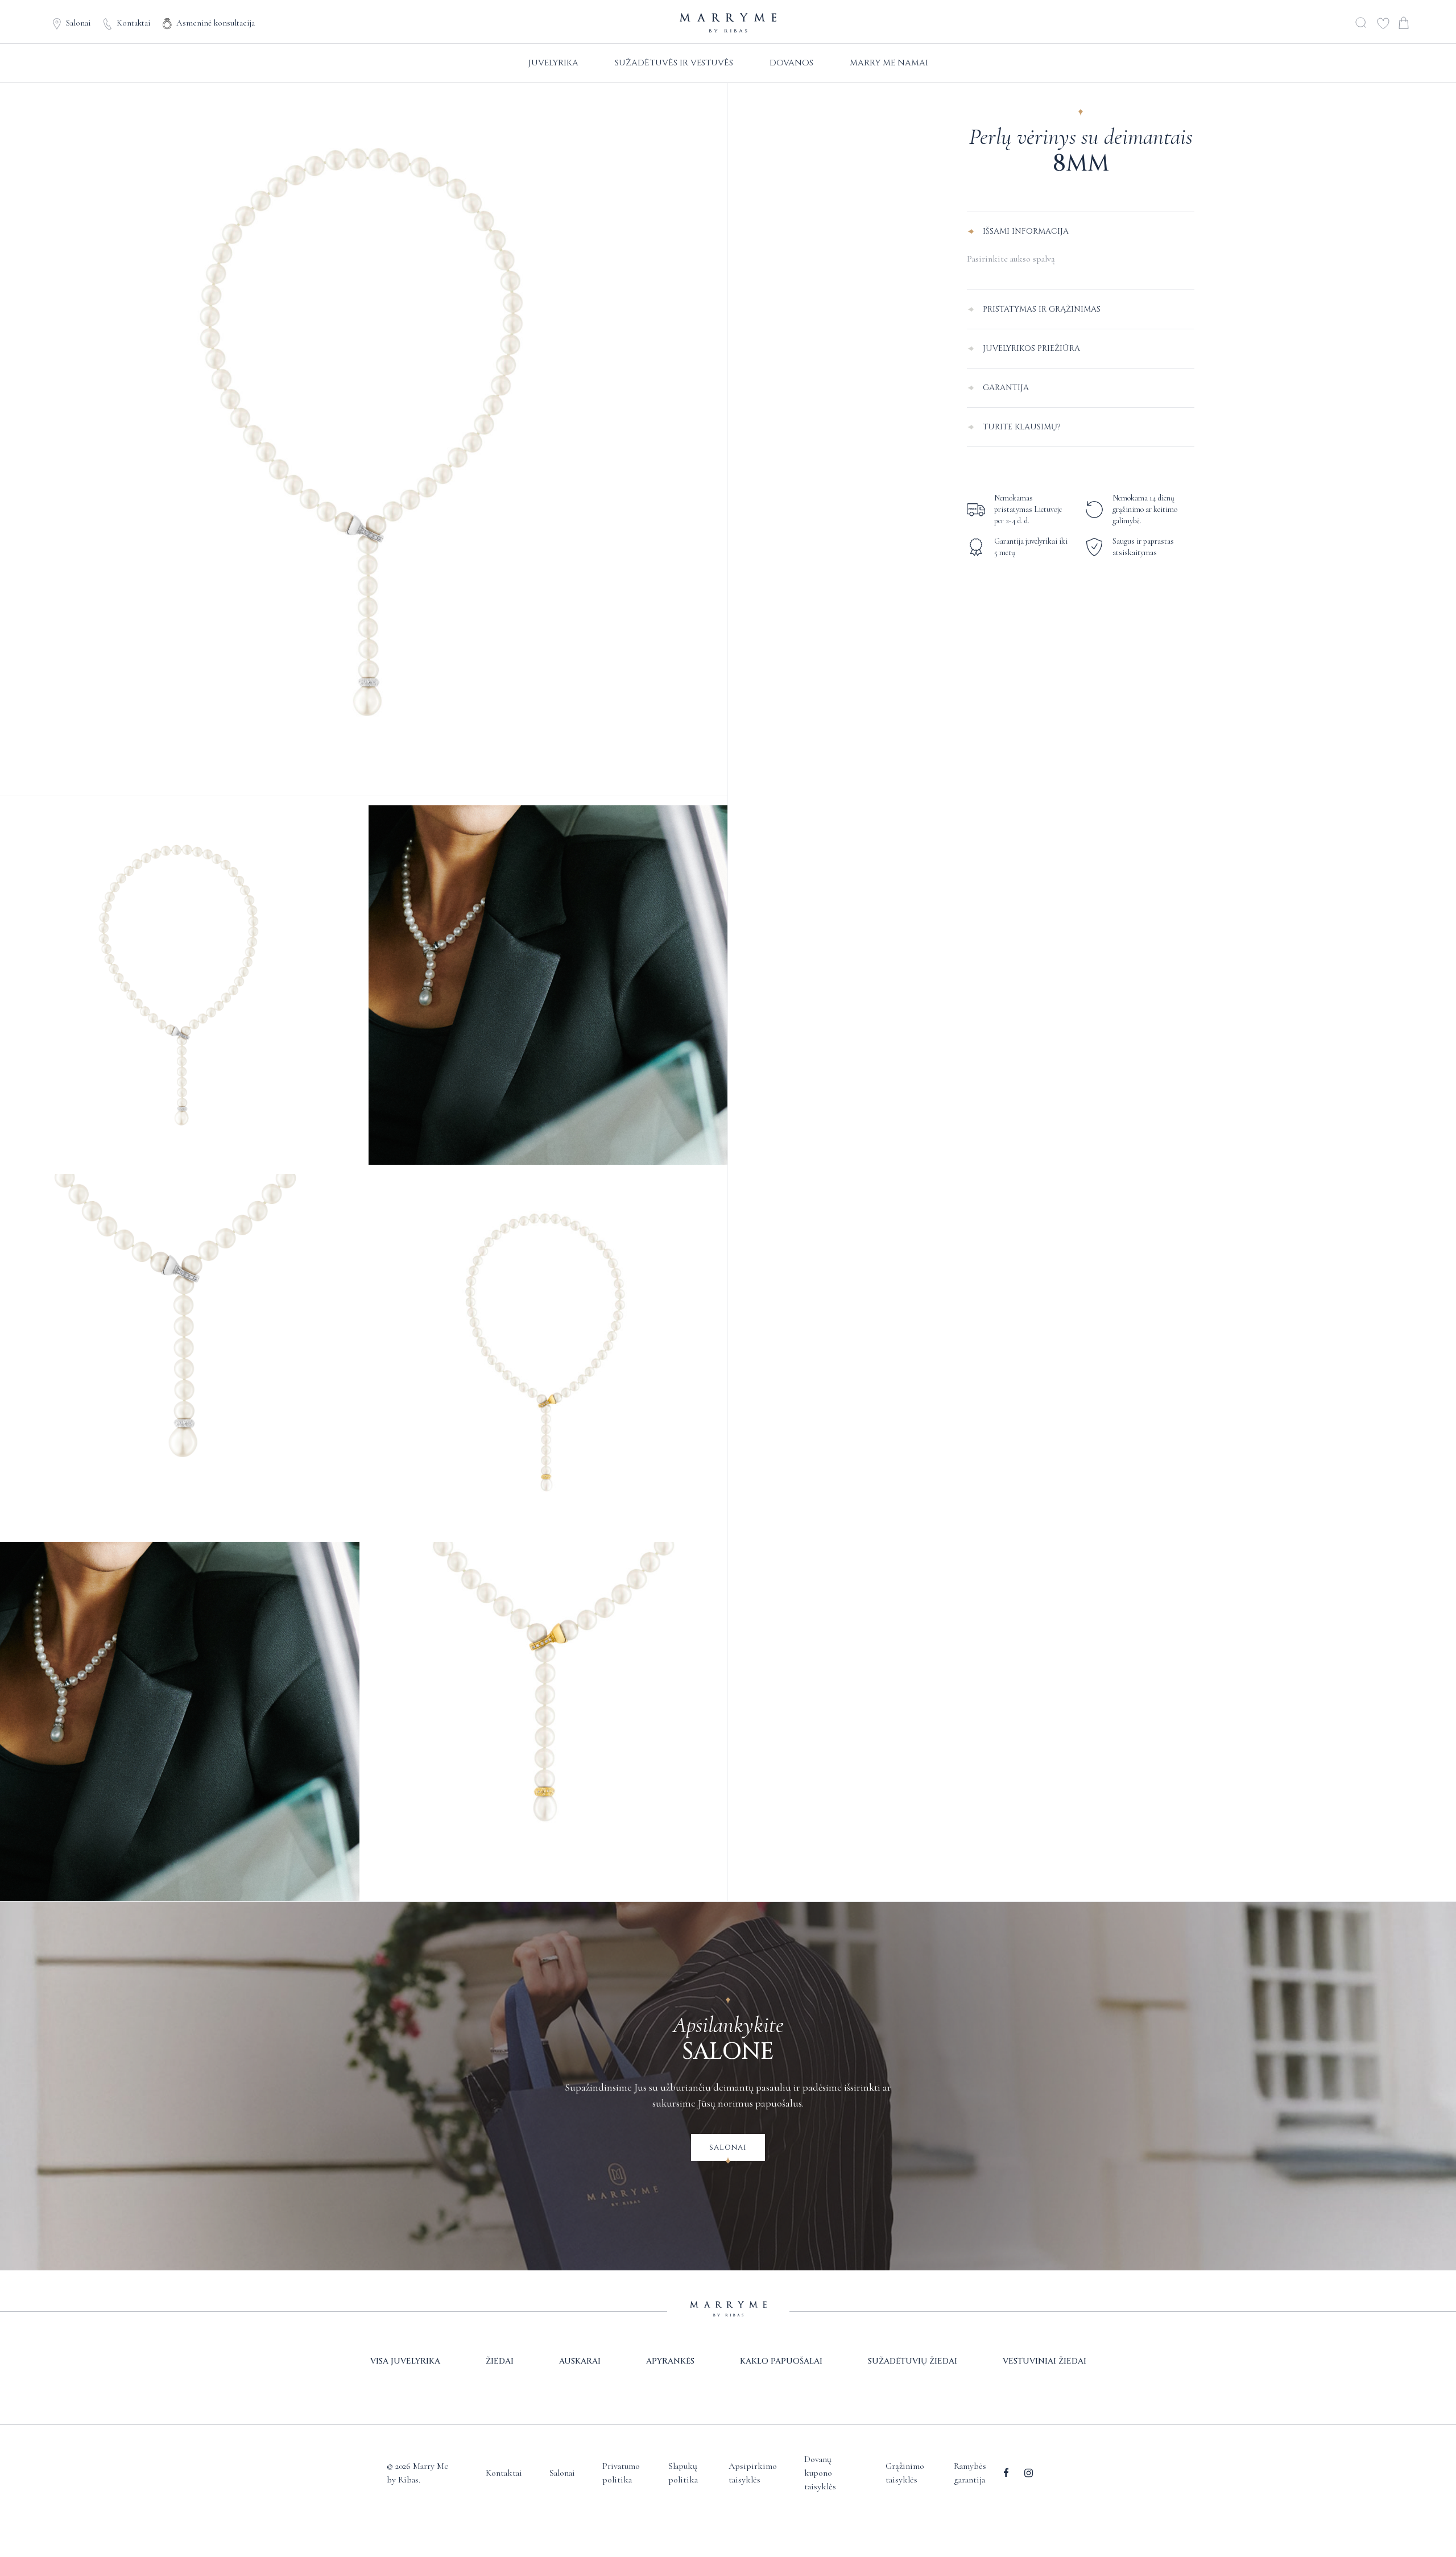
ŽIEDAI (500, 2361)
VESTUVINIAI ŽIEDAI (1045, 2361)
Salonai (78, 23)
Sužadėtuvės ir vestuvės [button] (674, 63)
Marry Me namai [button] (889, 63)
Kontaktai (133, 23)
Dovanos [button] (791, 63)
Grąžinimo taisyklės (905, 2473)
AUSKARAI (580, 2361)
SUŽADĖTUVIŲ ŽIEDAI (913, 2361)
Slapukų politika (683, 2473)
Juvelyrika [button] (553, 63)
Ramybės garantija (970, 2473)
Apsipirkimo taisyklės (753, 2473)
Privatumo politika (621, 2473)
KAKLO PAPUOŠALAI (781, 2361)
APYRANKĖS (670, 2361)
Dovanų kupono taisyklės (820, 2473)
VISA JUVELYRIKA (405, 2361)
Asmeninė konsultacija (216, 23)
